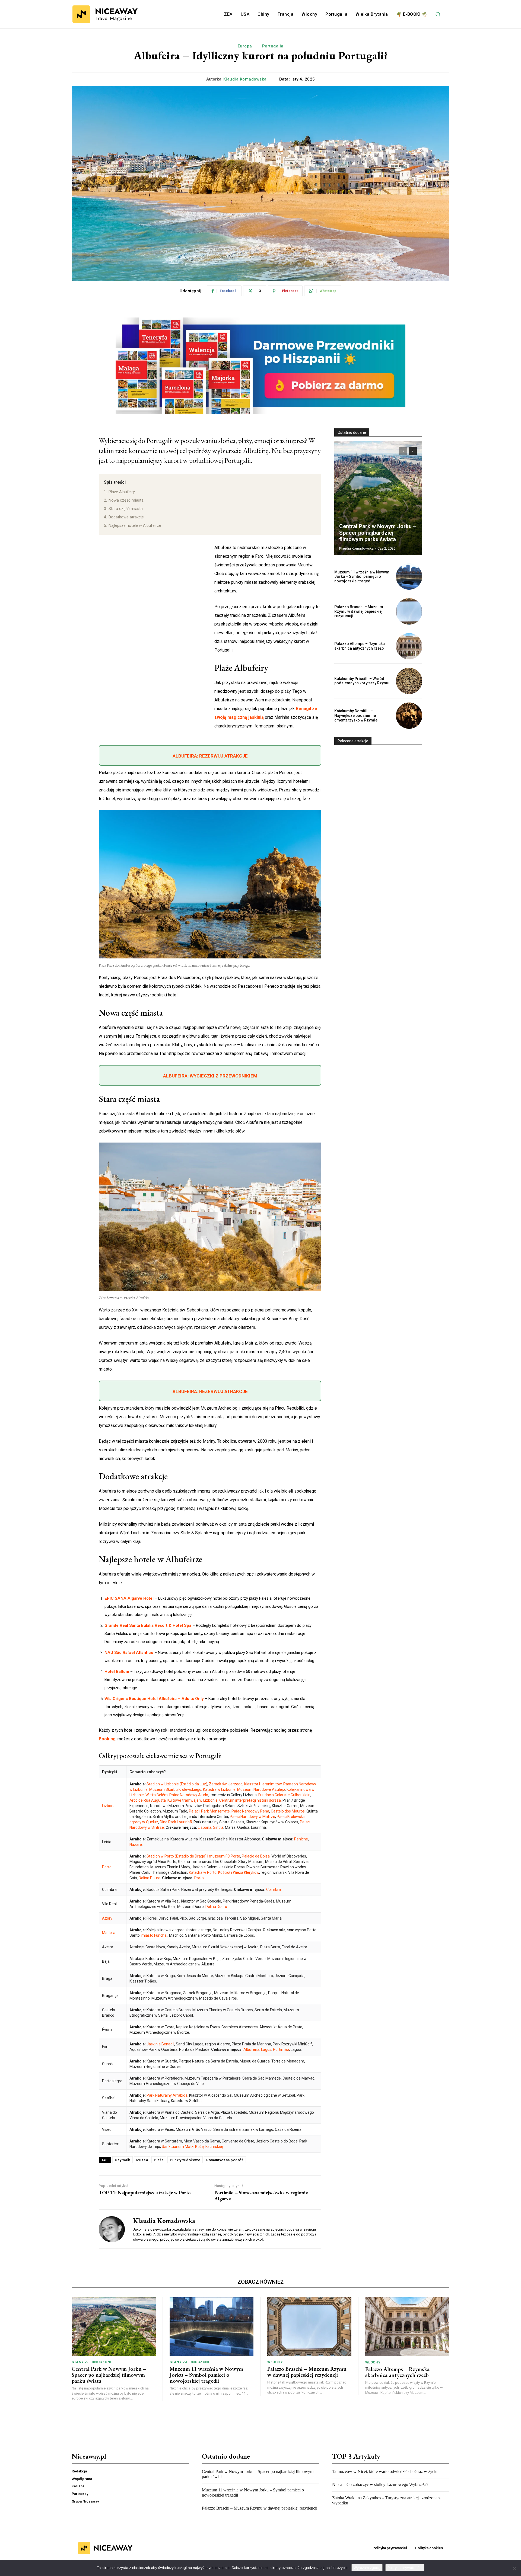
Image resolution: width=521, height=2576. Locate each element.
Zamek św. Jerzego (226, 1784)
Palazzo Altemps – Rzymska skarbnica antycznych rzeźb (360, 646)
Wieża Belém (157, 1795)
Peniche (301, 1839)
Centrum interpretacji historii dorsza (250, 1800)
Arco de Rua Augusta (148, 1800)
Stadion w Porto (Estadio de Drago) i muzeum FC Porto (193, 1856)
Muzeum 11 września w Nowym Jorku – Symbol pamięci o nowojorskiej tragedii (362, 577)
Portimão (281, 2049)
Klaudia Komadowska (245, 79)
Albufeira (251, 2049)
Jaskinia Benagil (160, 2044)
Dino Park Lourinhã (176, 1822)
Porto (107, 1867)
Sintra (218, 1827)
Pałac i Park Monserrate (209, 1811)
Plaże (159, 2160)
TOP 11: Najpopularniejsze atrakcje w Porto (145, 2193)
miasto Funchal (154, 1935)
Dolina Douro (150, 1878)
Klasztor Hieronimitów (263, 1784)
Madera (109, 1933)
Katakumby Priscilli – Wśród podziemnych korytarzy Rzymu (362, 681)
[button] (438, 14)
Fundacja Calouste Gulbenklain (284, 1795)
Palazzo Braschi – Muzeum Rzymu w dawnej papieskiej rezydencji (359, 611)
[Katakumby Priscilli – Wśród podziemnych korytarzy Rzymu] (409, 681)
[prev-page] (403, 451)
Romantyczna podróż (225, 2160)
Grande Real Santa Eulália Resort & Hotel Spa (148, 1625)
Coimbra (274, 1890)
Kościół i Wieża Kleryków (239, 1872)
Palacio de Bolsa (256, 1856)
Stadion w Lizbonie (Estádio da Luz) (177, 1784)
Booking (107, 1739)
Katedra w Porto (203, 1872)
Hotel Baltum (117, 1672)
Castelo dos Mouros (288, 1811)
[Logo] (105, 14)
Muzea (142, 2160)
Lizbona (109, 1806)
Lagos (266, 2049)
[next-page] (413, 451)
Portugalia (273, 46)
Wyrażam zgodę (367, 2568)
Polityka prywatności (405, 2568)
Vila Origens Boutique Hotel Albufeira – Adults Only (154, 1699)
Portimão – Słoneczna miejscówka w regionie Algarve (261, 2195)
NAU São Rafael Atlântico (129, 1653)
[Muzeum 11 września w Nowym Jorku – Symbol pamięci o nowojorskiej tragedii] (409, 577)
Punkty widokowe (185, 2160)
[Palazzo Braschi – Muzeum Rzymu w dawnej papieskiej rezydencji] (409, 611)
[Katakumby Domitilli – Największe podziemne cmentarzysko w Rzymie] (409, 716)
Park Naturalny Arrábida (167, 2095)
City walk (123, 2160)
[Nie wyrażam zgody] (514, 2568)
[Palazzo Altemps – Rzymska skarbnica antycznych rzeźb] (409, 646)
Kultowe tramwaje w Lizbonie (193, 1800)
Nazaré (136, 1844)
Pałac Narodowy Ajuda (189, 1795)
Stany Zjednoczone (92, 2362)
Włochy (275, 2362)
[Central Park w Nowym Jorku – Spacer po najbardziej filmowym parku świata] (378, 498)
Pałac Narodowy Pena (250, 1811)
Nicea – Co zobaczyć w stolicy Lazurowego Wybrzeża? (380, 2484)
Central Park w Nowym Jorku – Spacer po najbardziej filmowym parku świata (378, 533)
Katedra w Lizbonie (219, 1789)
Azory (107, 1918)
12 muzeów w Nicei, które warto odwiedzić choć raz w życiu (385, 2471)
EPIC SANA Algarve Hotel (129, 1598)
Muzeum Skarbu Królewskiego (175, 1789)
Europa (245, 46)
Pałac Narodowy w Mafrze (252, 1817)
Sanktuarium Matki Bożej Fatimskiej (192, 2147)
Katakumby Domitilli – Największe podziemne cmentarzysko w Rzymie (356, 716)
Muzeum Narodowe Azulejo (261, 1789)
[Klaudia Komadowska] (112, 2229)
